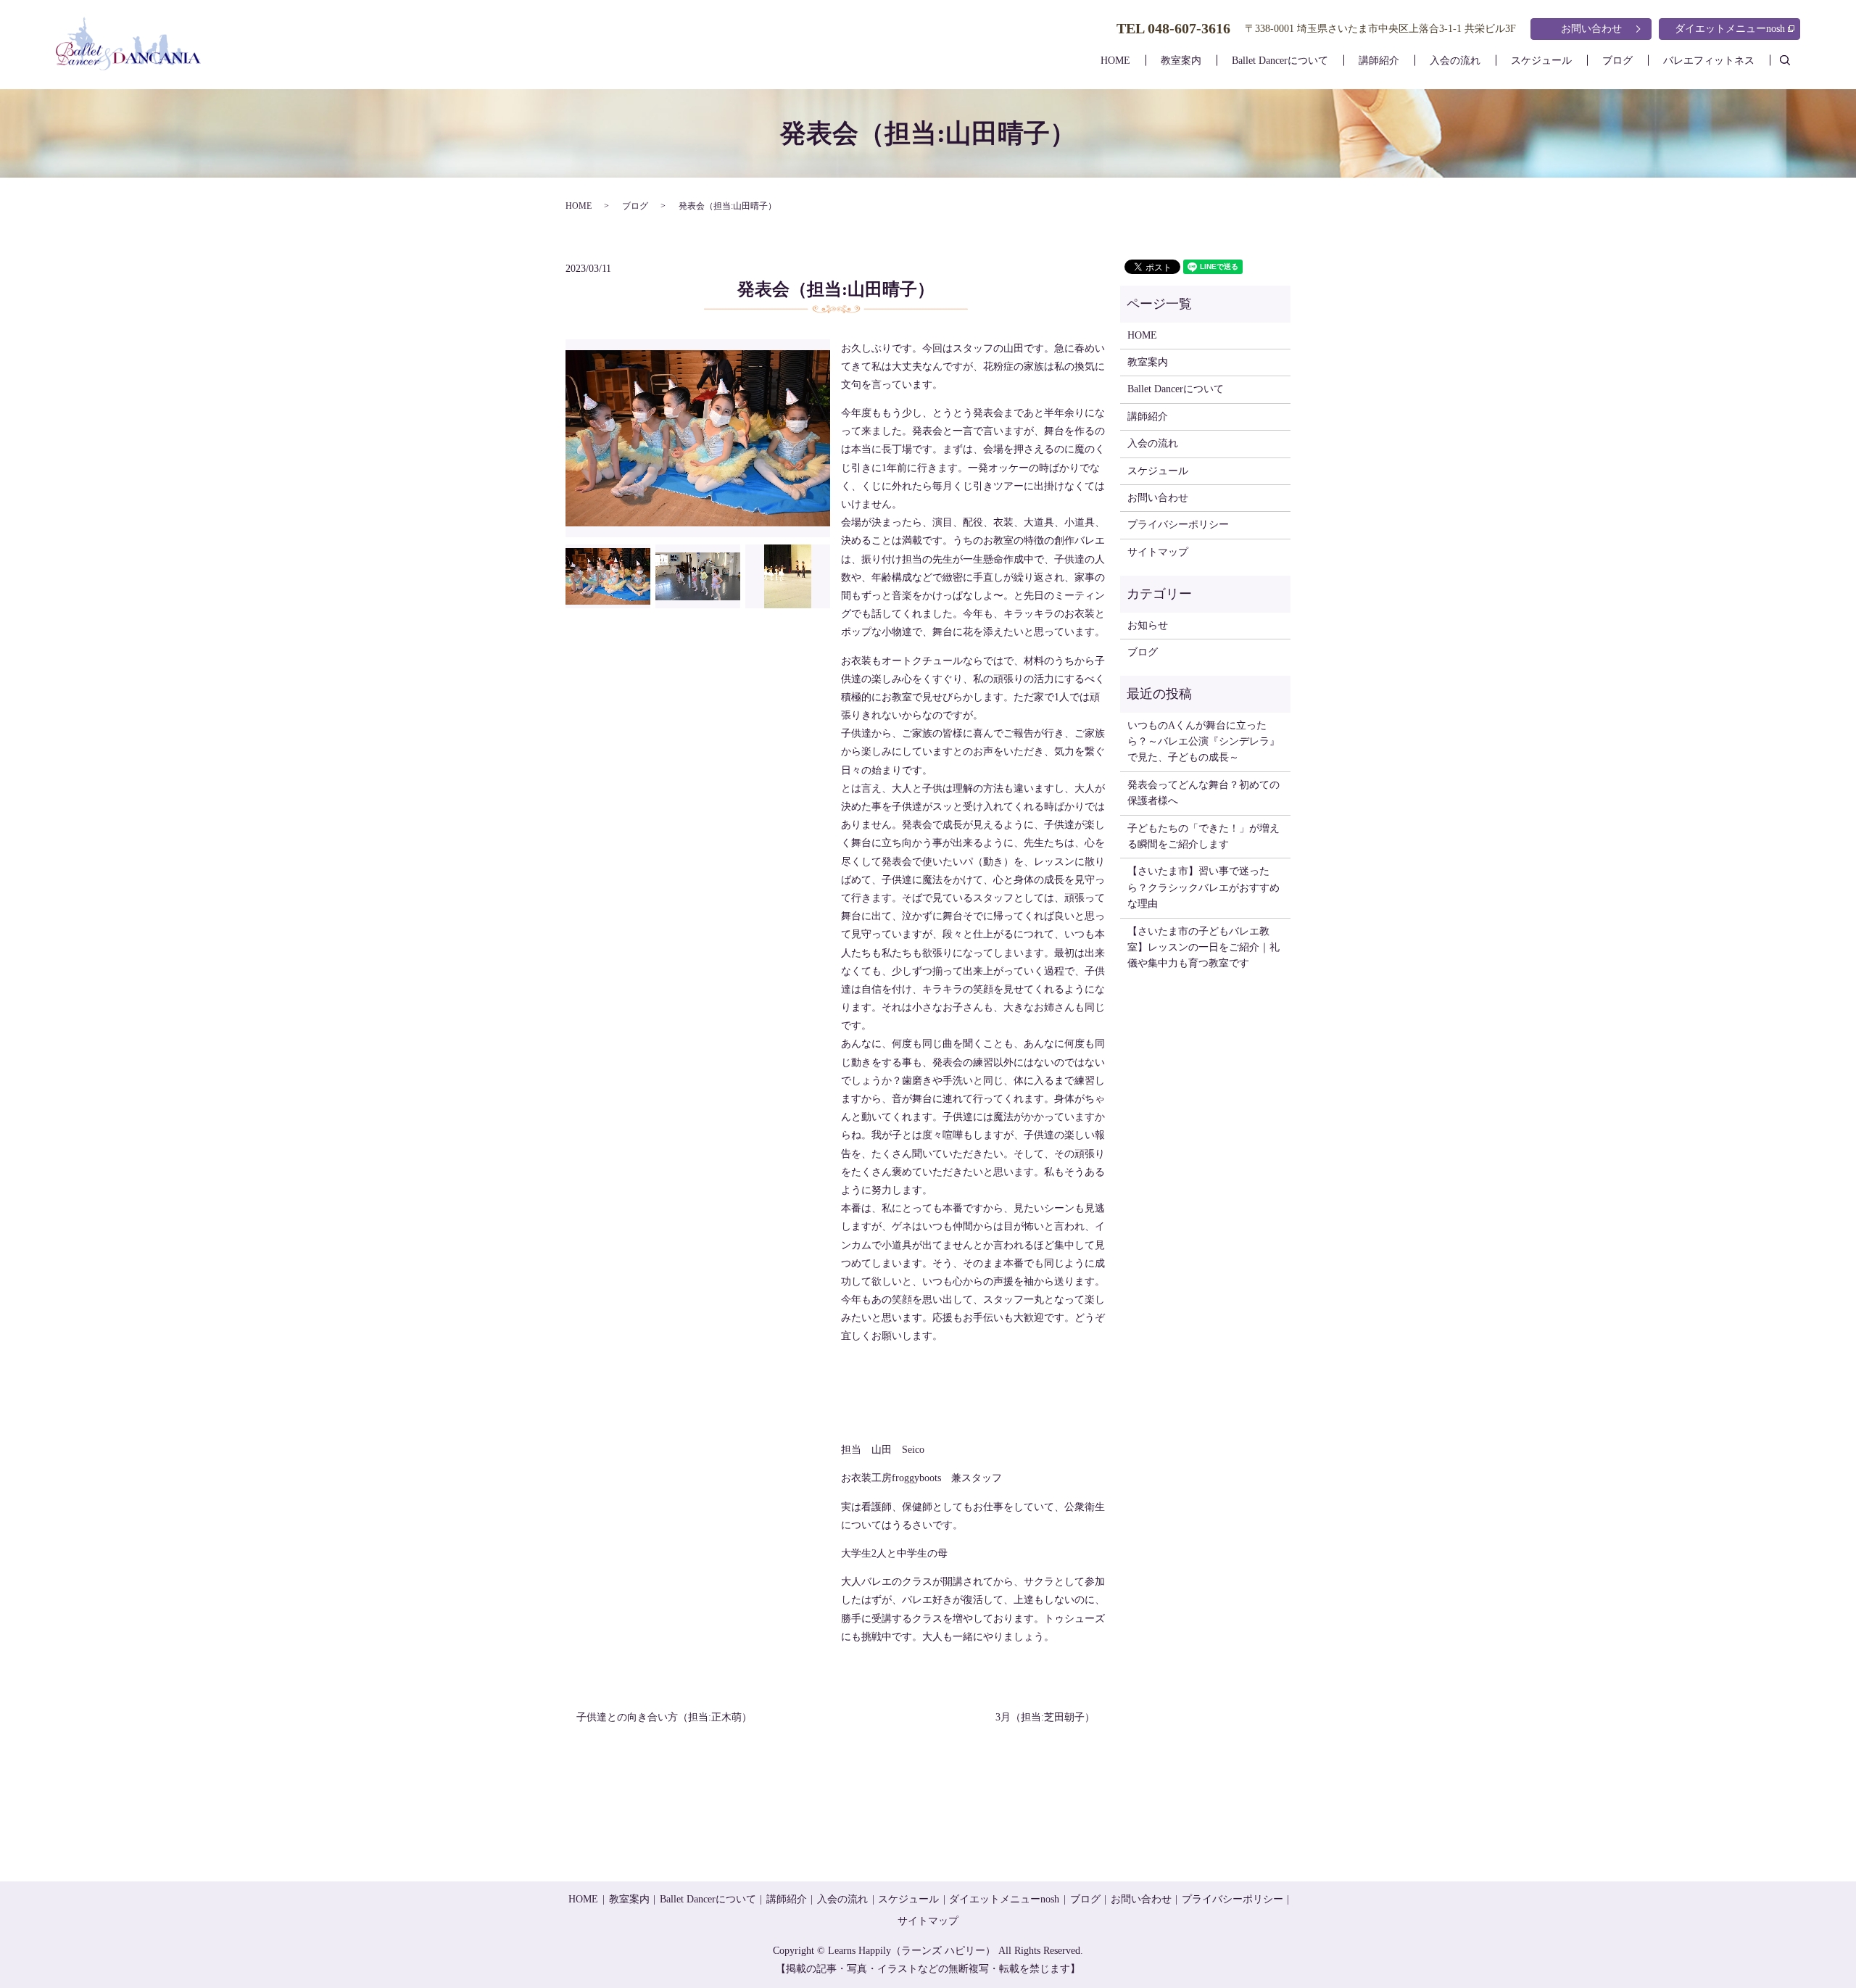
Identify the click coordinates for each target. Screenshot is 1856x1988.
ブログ (1617, 61)
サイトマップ (1158, 552)
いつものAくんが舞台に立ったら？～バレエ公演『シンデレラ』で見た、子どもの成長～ (1203, 742)
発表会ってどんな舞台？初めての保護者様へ (1203, 793)
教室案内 (1181, 61)
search (1793, 60)
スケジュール (1541, 61)
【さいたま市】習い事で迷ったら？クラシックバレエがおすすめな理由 (1203, 887)
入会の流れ (1455, 61)
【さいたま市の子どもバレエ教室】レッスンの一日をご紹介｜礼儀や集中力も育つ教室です (1203, 948)
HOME (1115, 61)
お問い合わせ (1591, 29)
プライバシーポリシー (1178, 525)
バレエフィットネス (1709, 61)
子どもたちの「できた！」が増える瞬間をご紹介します (1203, 836)
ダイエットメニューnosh (1730, 29)
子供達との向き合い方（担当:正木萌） (664, 1717)
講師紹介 (1379, 61)
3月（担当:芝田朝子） (1045, 1717)
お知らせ (1148, 625)
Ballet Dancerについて (1280, 61)
